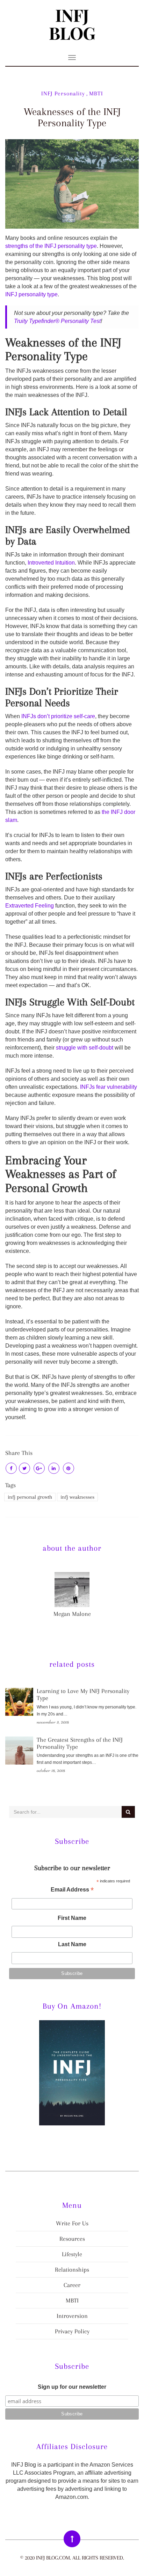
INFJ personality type (31, 294)
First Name (72, 1918)
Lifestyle (72, 2254)
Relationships (72, 2270)
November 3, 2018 (53, 1722)
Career (72, 2285)
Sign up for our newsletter (72, 2387)
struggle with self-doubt (85, 1048)
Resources (72, 2239)
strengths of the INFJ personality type (51, 246)
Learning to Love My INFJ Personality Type (83, 1694)
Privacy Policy (72, 2331)
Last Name (72, 1944)
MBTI (96, 93)
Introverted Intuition (51, 563)
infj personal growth (30, 1497)
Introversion (72, 2316)
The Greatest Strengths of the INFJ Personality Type (80, 1743)
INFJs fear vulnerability (109, 1087)
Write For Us (72, 2223)
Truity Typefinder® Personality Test (57, 321)
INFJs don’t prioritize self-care (58, 716)
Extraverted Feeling (30, 906)
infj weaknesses (77, 1497)
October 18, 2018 (51, 1770)
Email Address (72, 1890)
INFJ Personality (63, 93)
